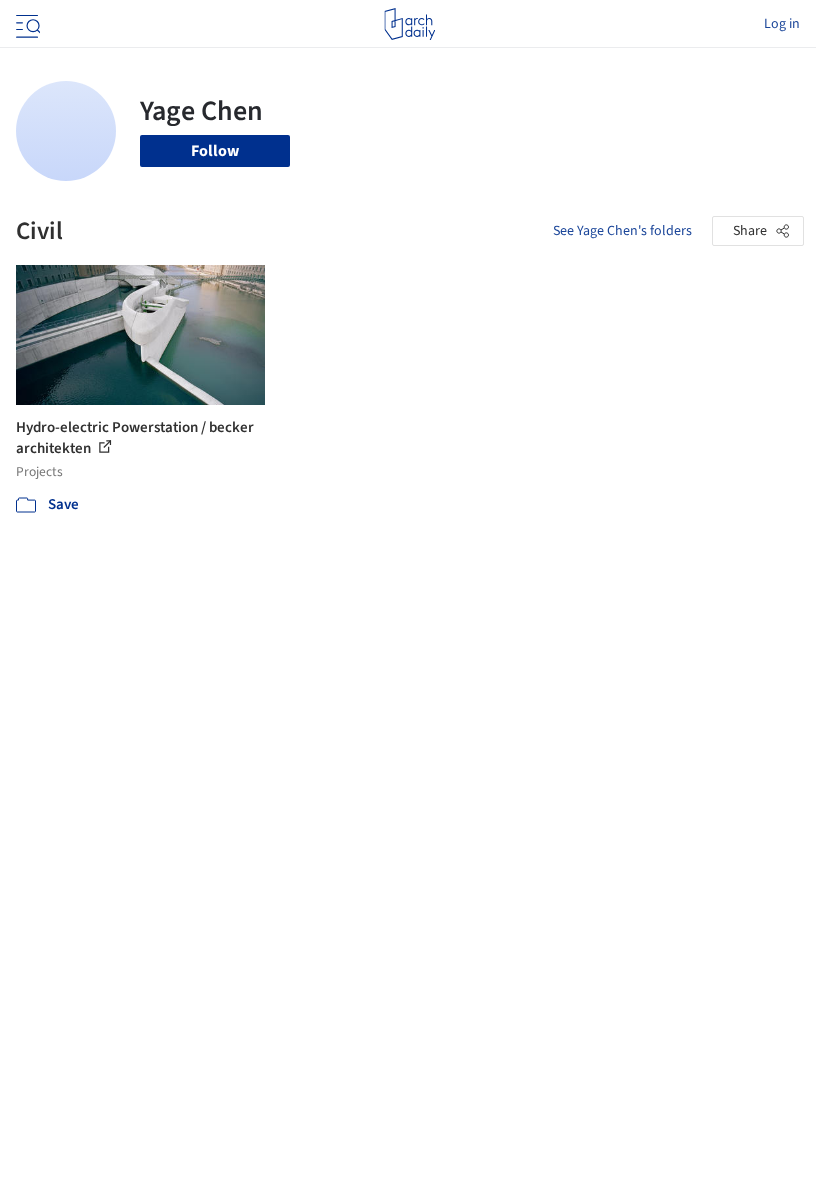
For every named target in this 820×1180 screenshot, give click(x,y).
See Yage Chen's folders (622, 231)
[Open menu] (26, 24)
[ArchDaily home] (409, 24)
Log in (782, 24)
